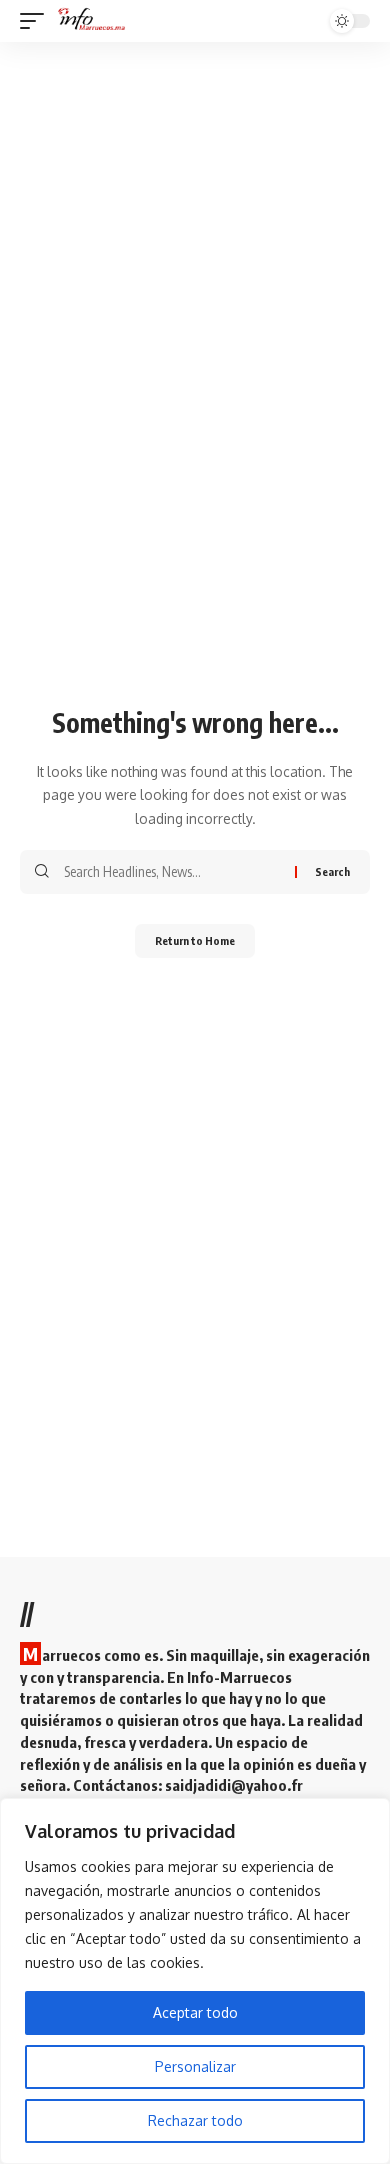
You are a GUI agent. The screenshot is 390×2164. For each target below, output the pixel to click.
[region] (195, 1981)
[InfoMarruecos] (93, 21)
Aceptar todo (195, 2012)
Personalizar (195, 2066)
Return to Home (195, 940)
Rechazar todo (195, 2120)
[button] (37, 21)
